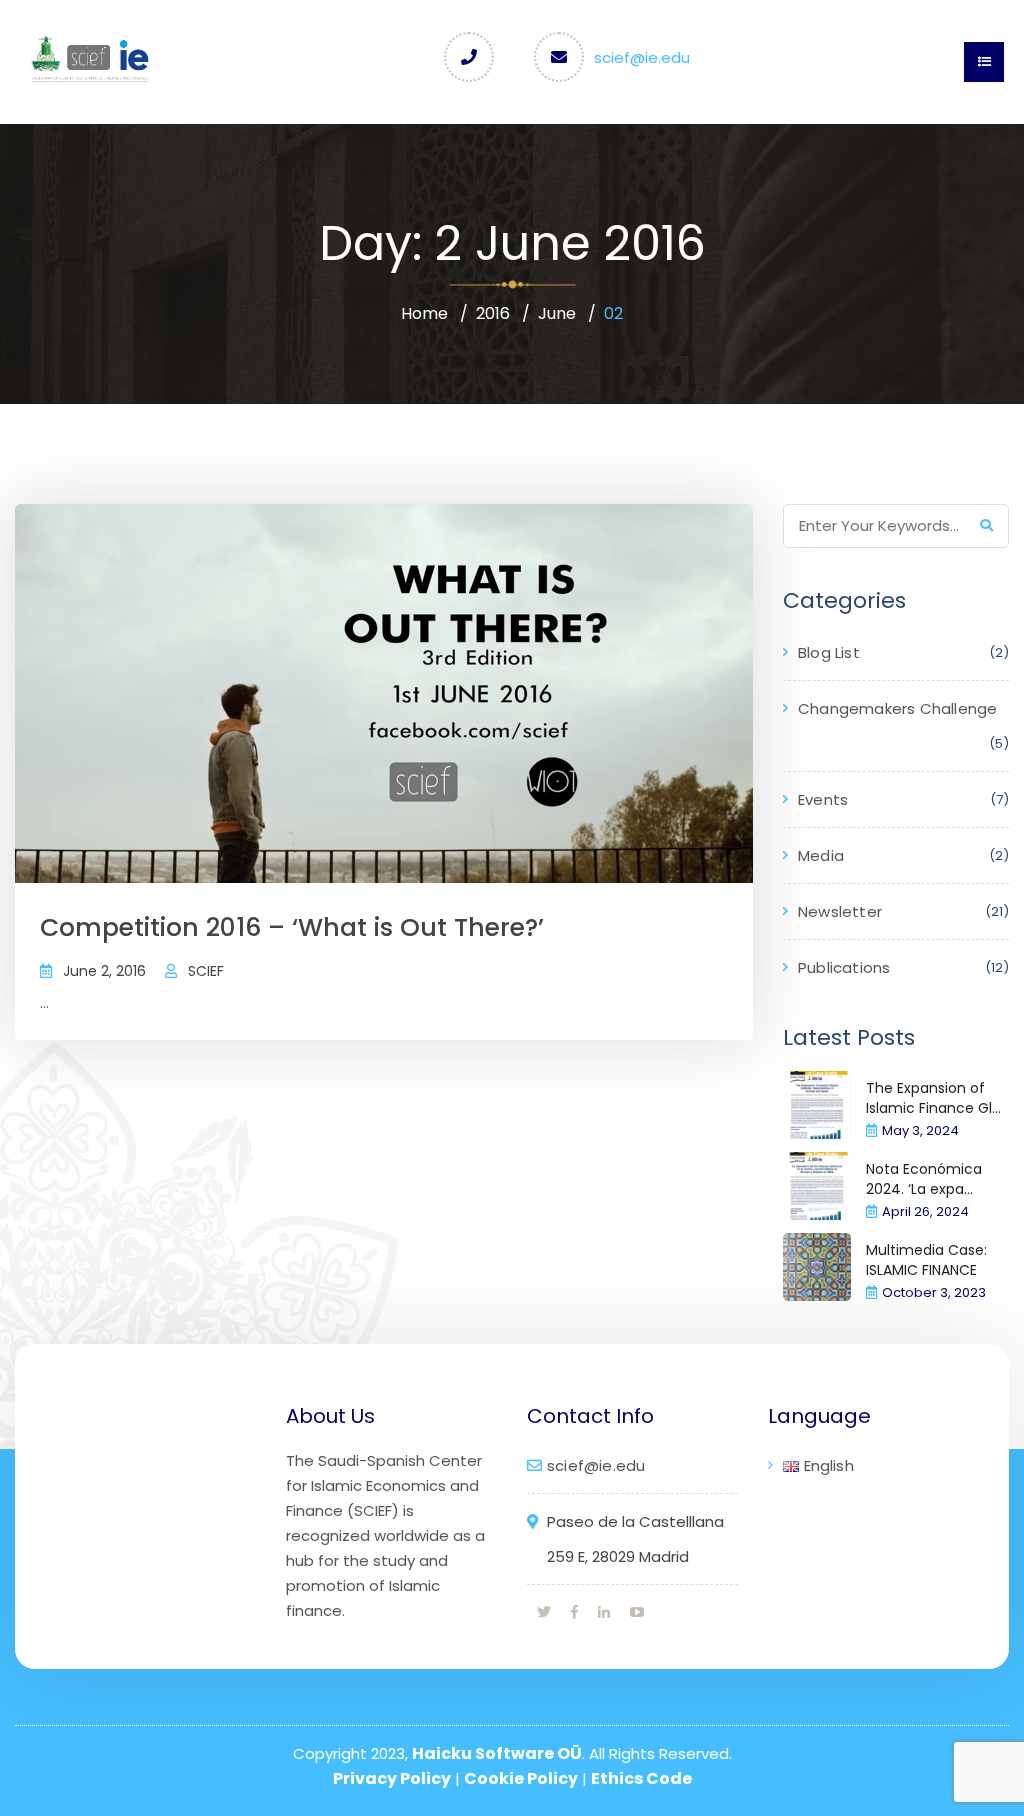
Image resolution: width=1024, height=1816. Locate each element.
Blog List (829, 652)
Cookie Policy (521, 1778)
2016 (493, 313)
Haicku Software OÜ (497, 1753)
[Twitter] (544, 1612)
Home (424, 313)
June (557, 313)
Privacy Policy (392, 1778)
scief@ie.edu (642, 57)
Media (821, 855)
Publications (844, 967)
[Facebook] (574, 1612)
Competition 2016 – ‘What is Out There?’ (292, 927)
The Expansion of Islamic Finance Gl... (933, 1098)
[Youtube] (637, 1612)
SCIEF (206, 971)
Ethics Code (641, 1778)
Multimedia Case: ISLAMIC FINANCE (926, 1260)
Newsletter (840, 911)
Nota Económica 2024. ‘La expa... (924, 1179)
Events (823, 799)
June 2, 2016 (104, 971)
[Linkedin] (604, 1612)
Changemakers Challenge (897, 708)
